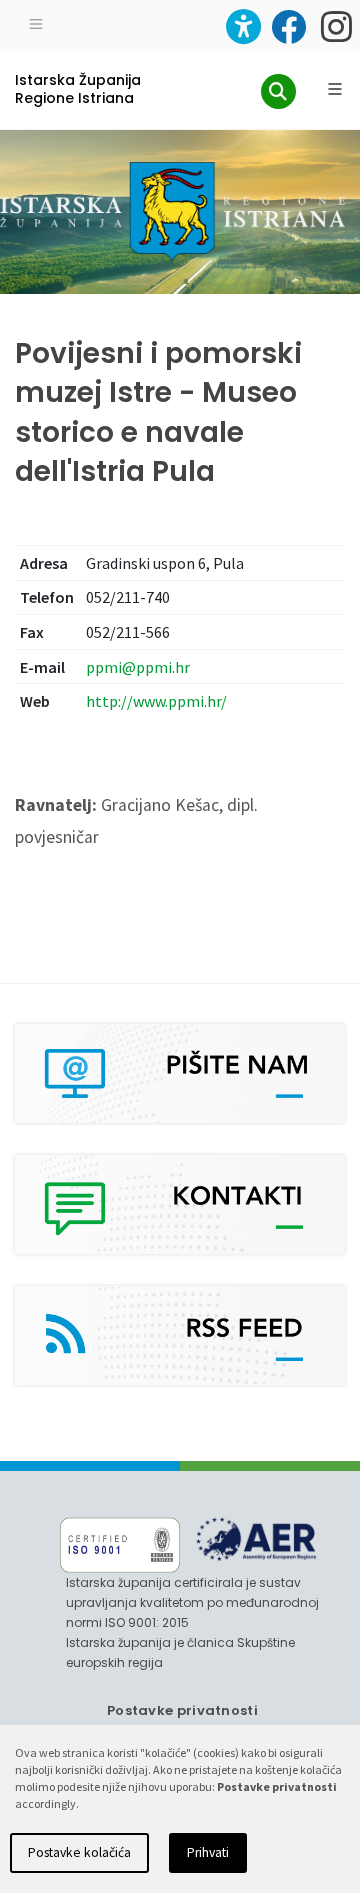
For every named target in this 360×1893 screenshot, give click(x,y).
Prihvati (208, 1852)
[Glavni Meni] (335, 89)
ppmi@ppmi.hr (138, 667)
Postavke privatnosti (182, 1710)
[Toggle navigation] (36, 22)
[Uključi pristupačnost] (243, 26)
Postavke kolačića (79, 1852)
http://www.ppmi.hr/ (156, 701)
